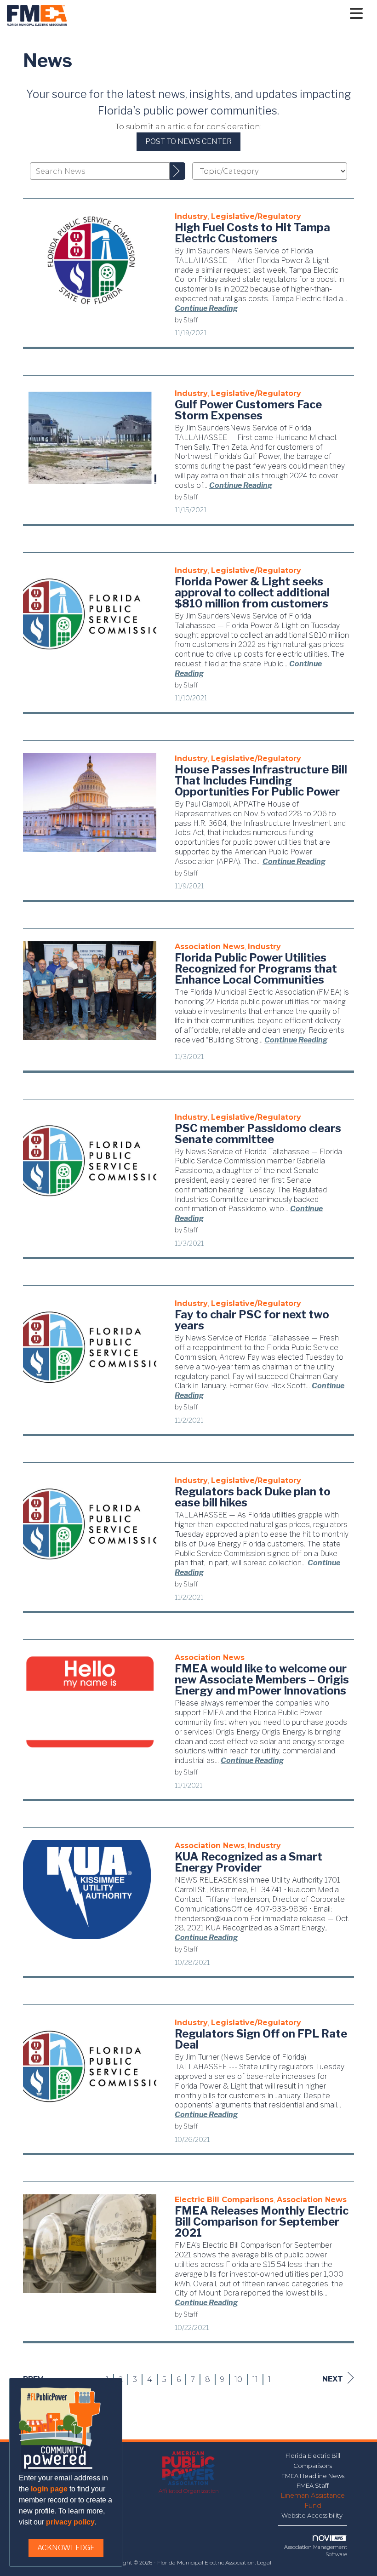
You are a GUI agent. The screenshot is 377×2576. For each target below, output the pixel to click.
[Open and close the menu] (217, 14)
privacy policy (70, 2522)
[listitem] (191, 216)
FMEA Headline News (313, 2476)
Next (333, 2379)
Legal (264, 2562)
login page (49, 2489)
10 (238, 2379)
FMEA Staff (313, 2485)
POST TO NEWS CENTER (188, 141)
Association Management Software (316, 2551)
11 (255, 2379)
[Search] (177, 171)
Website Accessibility (313, 2515)
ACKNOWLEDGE (66, 2548)
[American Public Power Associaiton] (189, 2469)
